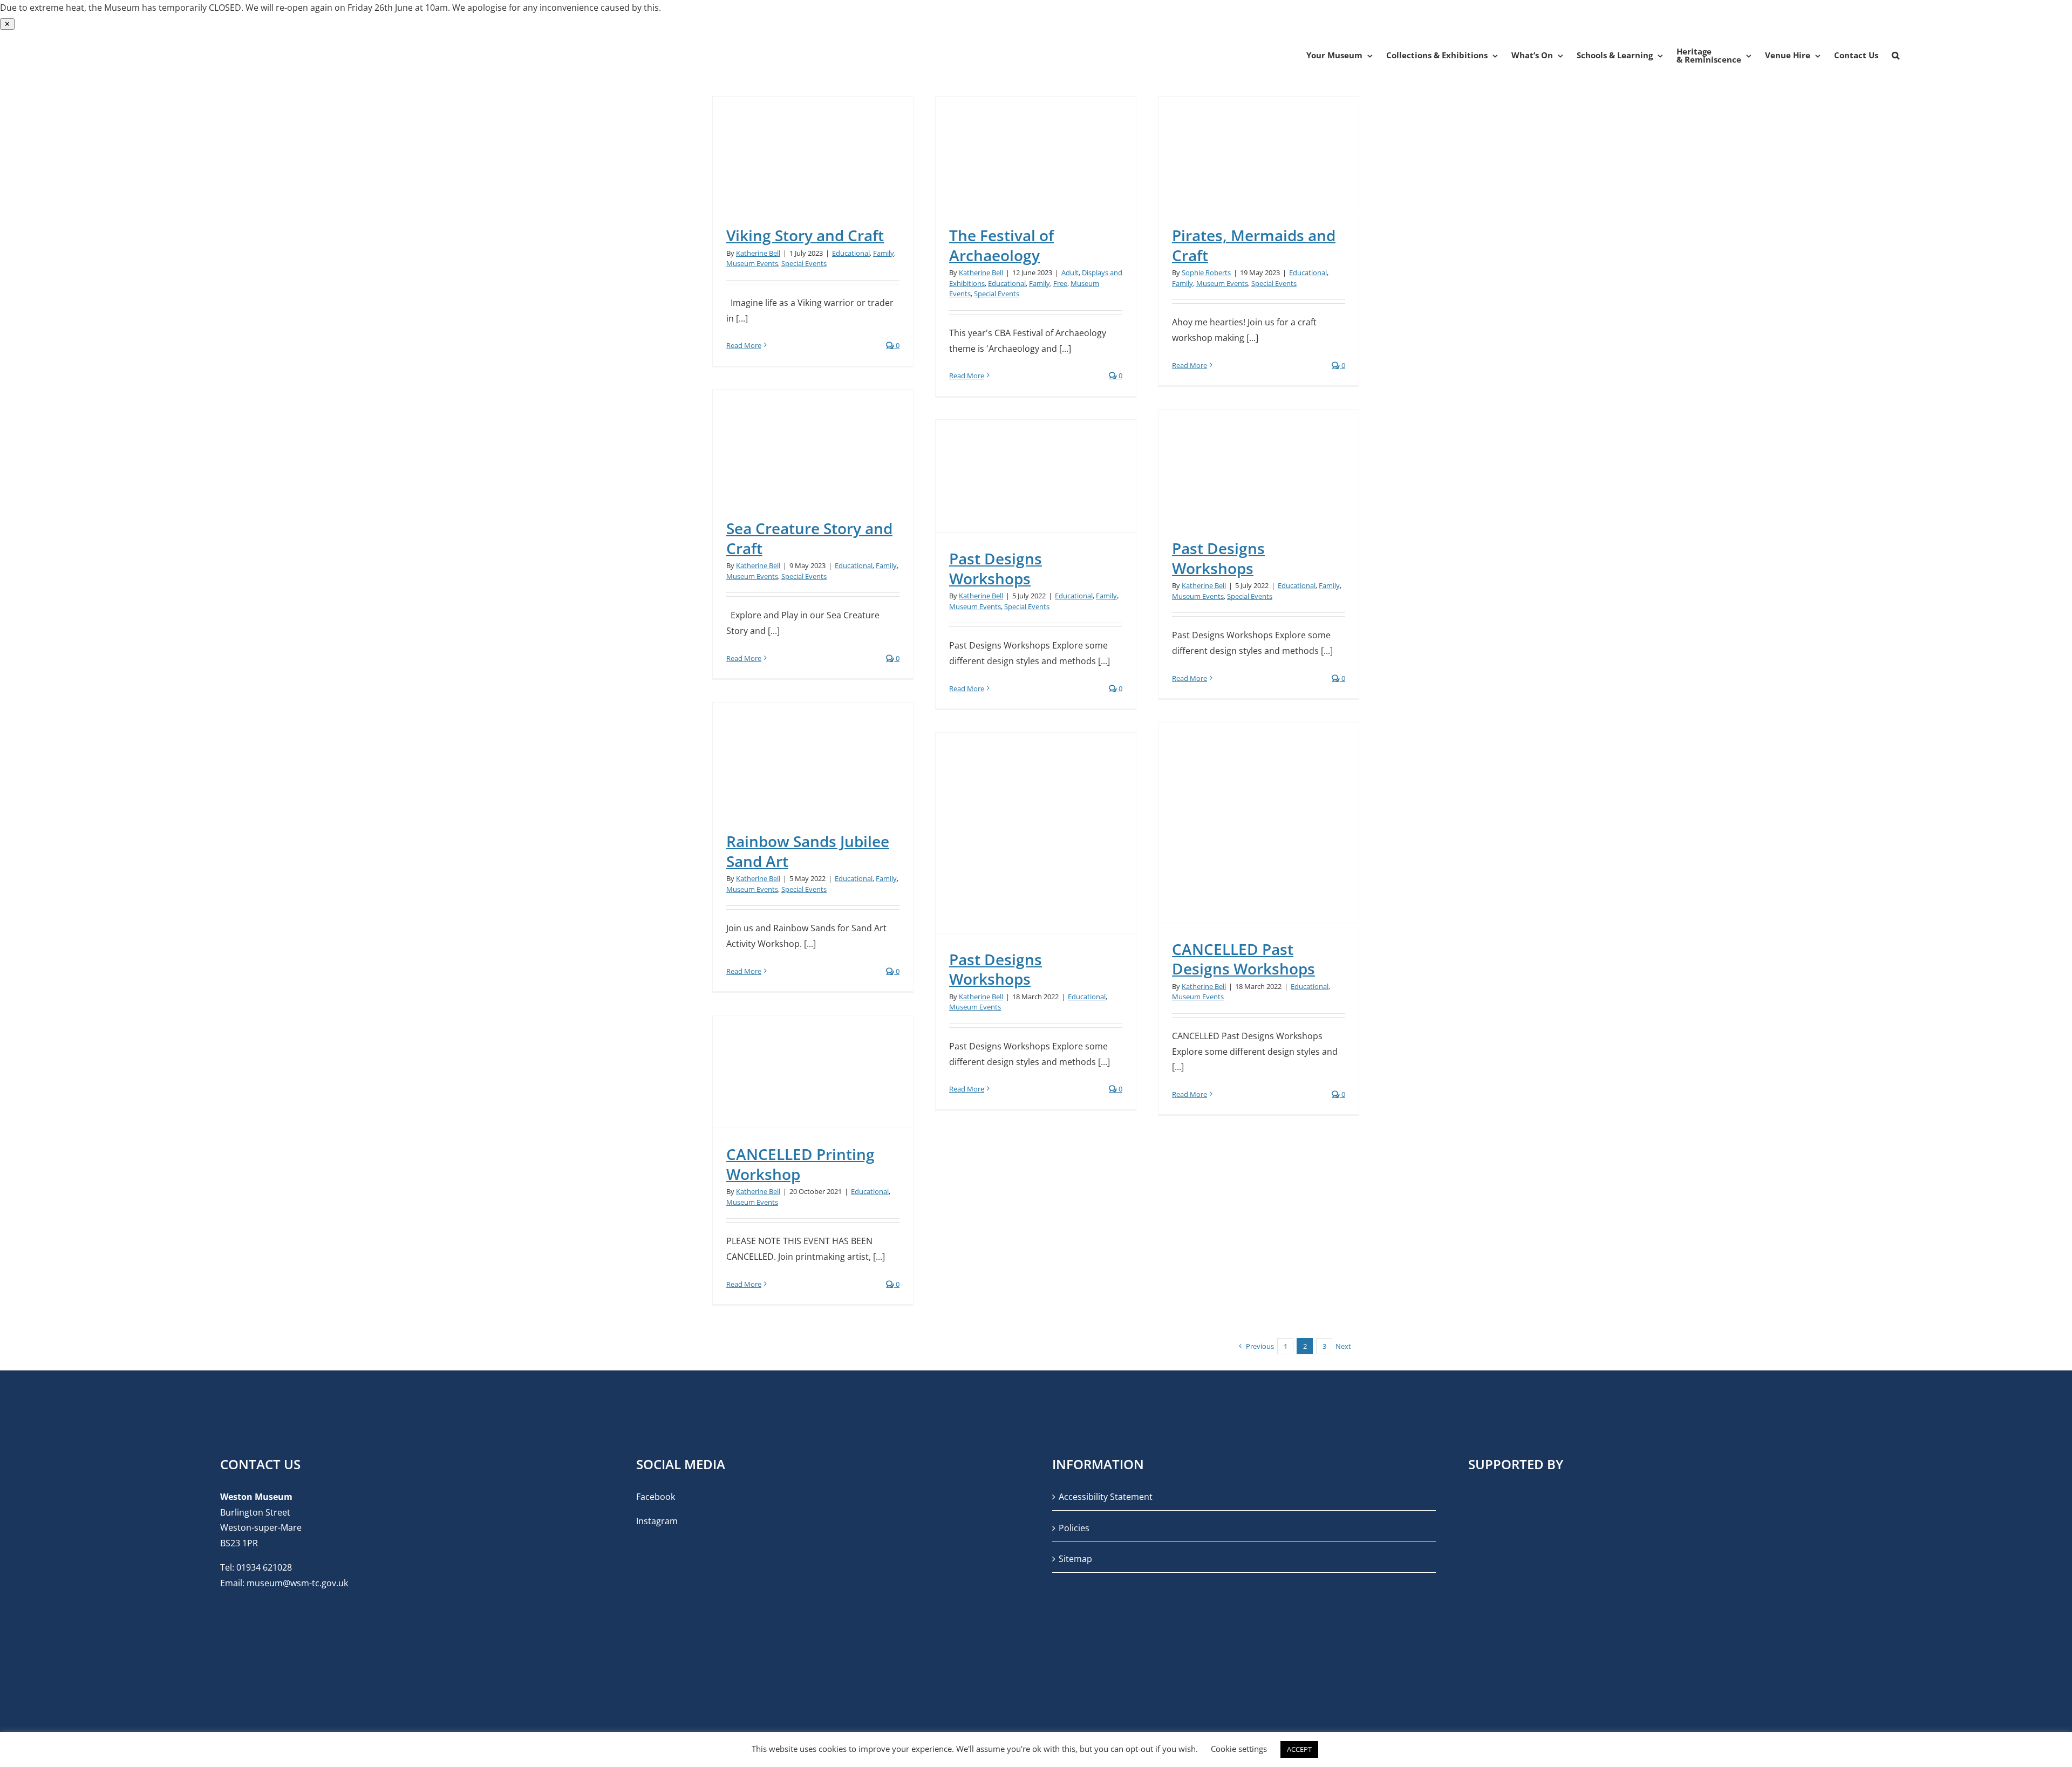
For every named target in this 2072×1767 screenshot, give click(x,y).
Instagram (657, 1521)
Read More (744, 345)
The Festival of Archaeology (1001, 245)
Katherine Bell (758, 253)
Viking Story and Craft (805, 235)
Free (1060, 283)
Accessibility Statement (1106, 1497)
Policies (1074, 1528)
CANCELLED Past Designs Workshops (1243, 959)
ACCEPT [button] (1299, 1749)
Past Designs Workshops (1218, 558)
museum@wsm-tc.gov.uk (297, 1583)
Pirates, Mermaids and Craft (1254, 245)
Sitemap (1075, 1559)
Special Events (804, 263)
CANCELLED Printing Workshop (800, 1164)
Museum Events (752, 263)
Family (884, 253)
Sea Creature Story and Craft (809, 538)
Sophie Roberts (1206, 272)
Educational (851, 253)
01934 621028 (264, 1567)
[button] (1896, 56)
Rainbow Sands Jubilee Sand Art (808, 851)
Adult (1070, 272)
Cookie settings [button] (1239, 1749)
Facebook (656, 1497)
